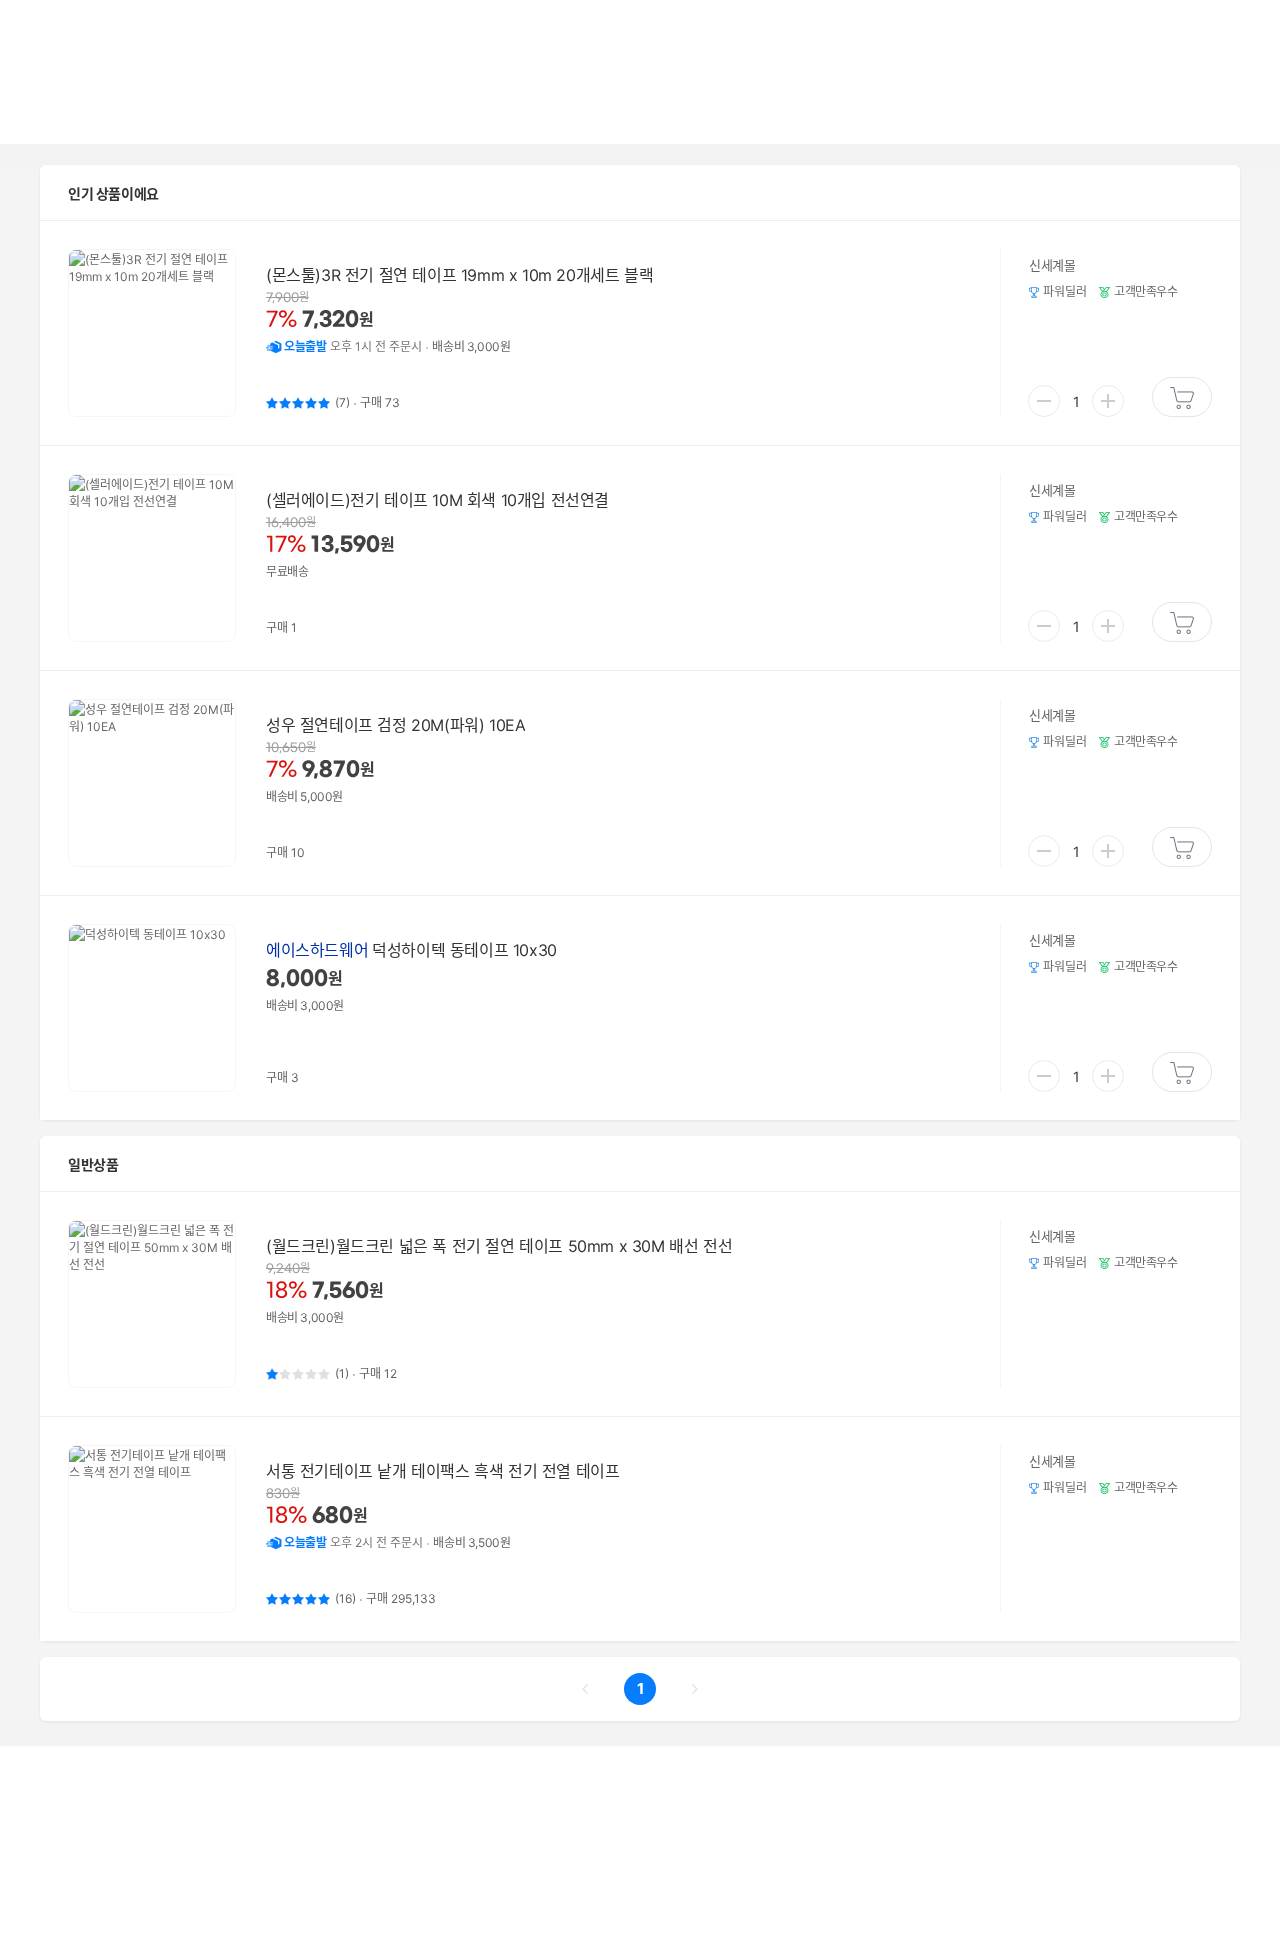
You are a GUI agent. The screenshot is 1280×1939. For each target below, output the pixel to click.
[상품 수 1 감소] (1044, 401)
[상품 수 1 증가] (1108, 401)
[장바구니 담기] (1182, 397)
